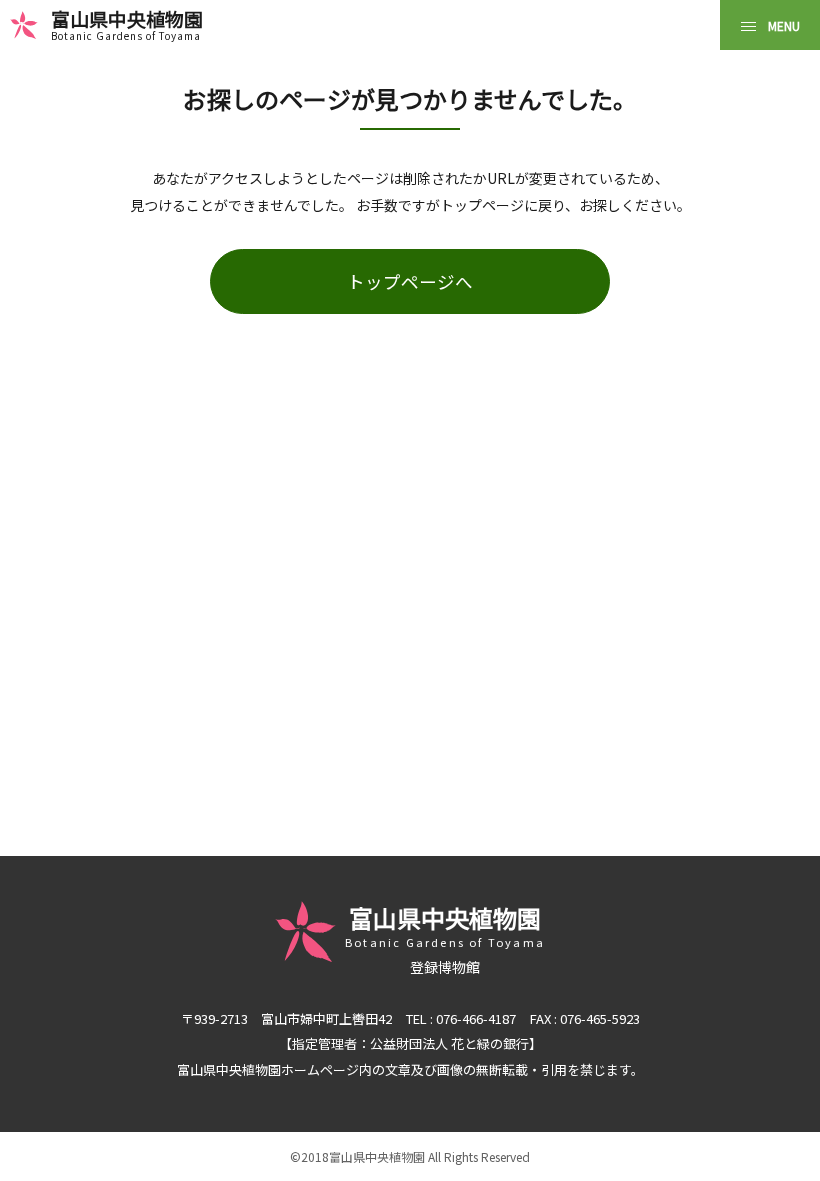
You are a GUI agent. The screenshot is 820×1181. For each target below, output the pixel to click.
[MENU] (770, 25)
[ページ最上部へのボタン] (773, 1134)
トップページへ (410, 281)
